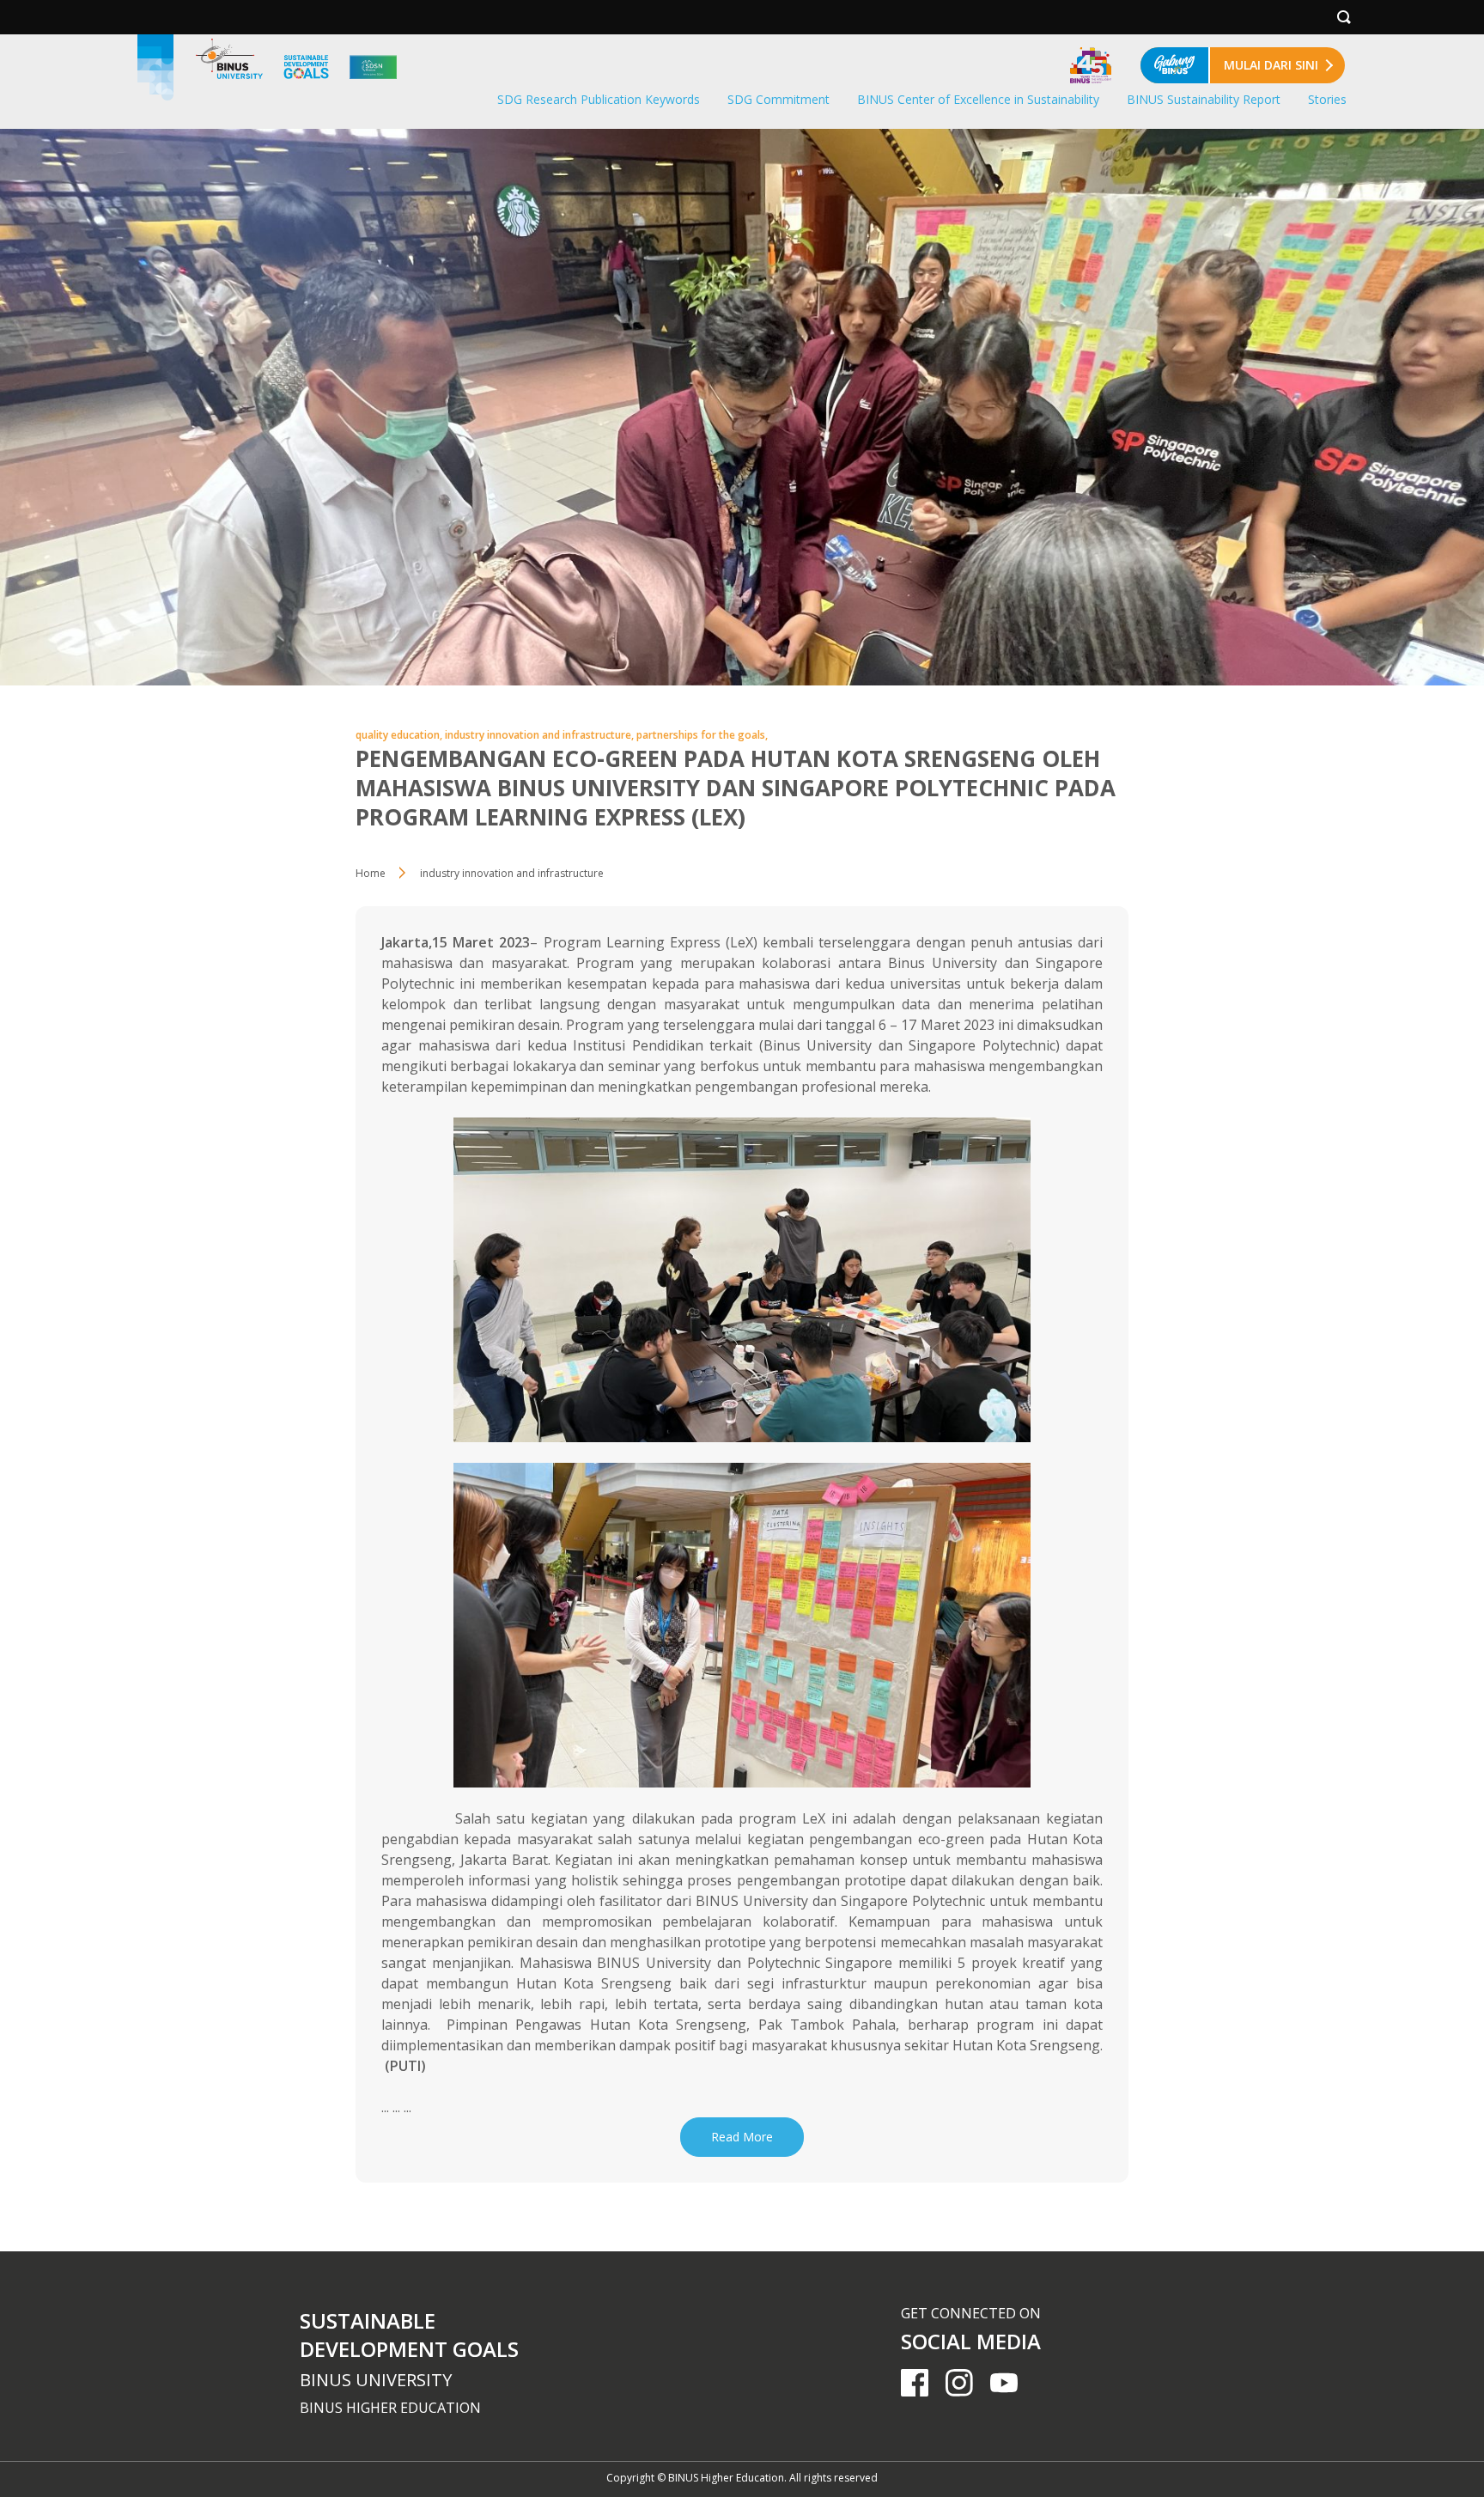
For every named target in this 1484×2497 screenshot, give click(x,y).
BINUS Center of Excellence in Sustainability (978, 99)
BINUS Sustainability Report (1204, 99)
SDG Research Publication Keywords (599, 99)
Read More (742, 2137)
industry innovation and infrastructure (512, 873)
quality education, (400, 735)
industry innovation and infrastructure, (541, 735)
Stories (1327, 99)
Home (371, 873)
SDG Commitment (778, 99)
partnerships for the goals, (702, 735)
